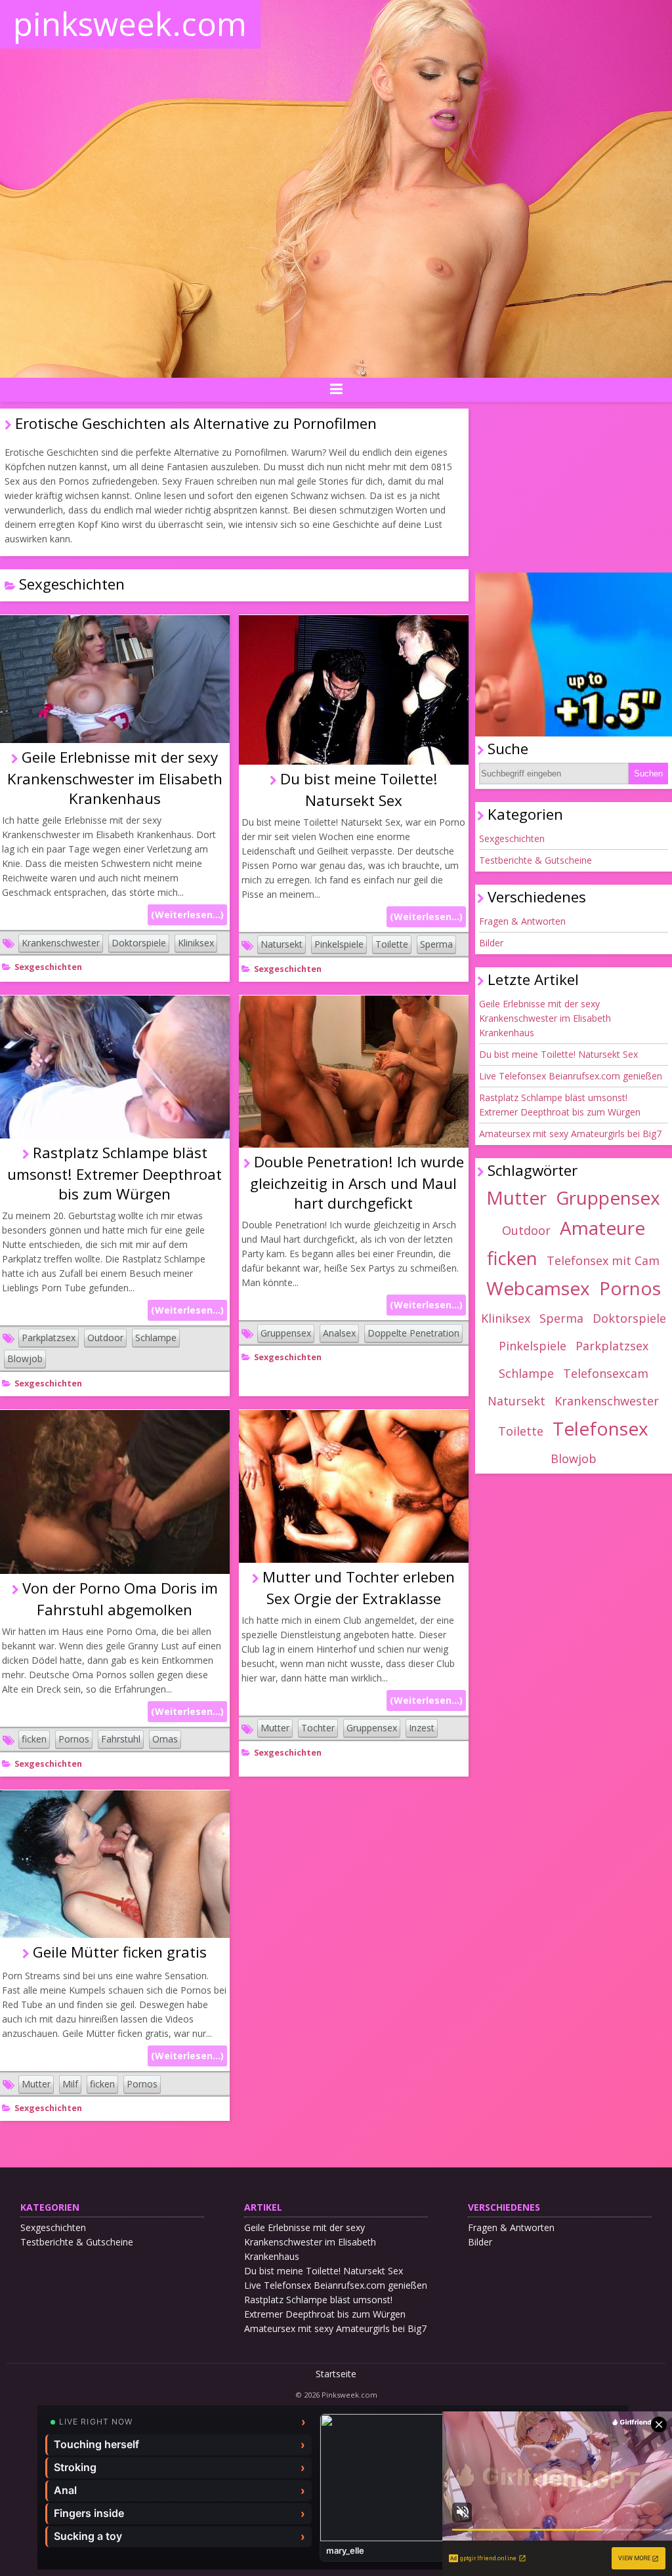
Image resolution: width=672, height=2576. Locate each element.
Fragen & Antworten (522, 921)
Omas (165, 1739)
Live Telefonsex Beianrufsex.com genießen (571, 1076)
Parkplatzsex (49, 1338)
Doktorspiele (139, 943)
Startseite (336, 2374)
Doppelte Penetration (413, 1333)
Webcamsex (538, 1288)
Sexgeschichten (48, 967)
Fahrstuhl (121, 1739)
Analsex (339, 1333)
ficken (34, 1739)
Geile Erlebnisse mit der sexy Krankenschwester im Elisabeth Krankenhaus (115, 778)
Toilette (392, 944)
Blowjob (25, 1358)
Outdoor (105, 1338)
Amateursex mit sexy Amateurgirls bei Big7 (570, 1134)
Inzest (422, 1728)
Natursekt (282, 944)
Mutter (275, 1728)
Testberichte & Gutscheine (535, 860)
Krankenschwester (61, 943)
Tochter (318, 1728)
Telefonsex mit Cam (603, 1260)
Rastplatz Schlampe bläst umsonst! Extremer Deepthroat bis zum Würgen (115, 1173)
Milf (70, 2084)
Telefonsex (600, 1428)
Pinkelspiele (339, 944)
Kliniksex (196, 943)
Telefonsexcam (606, 1373)
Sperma (436, 944)
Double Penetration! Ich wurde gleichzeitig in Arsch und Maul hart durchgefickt (357, 1182)
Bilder (491, 943)
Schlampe (156, 1338)
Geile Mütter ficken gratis (120, 1952)
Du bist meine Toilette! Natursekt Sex (558, 1054)
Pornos (74, 1739)
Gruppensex (286, 1333)
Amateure (602, 1228)
